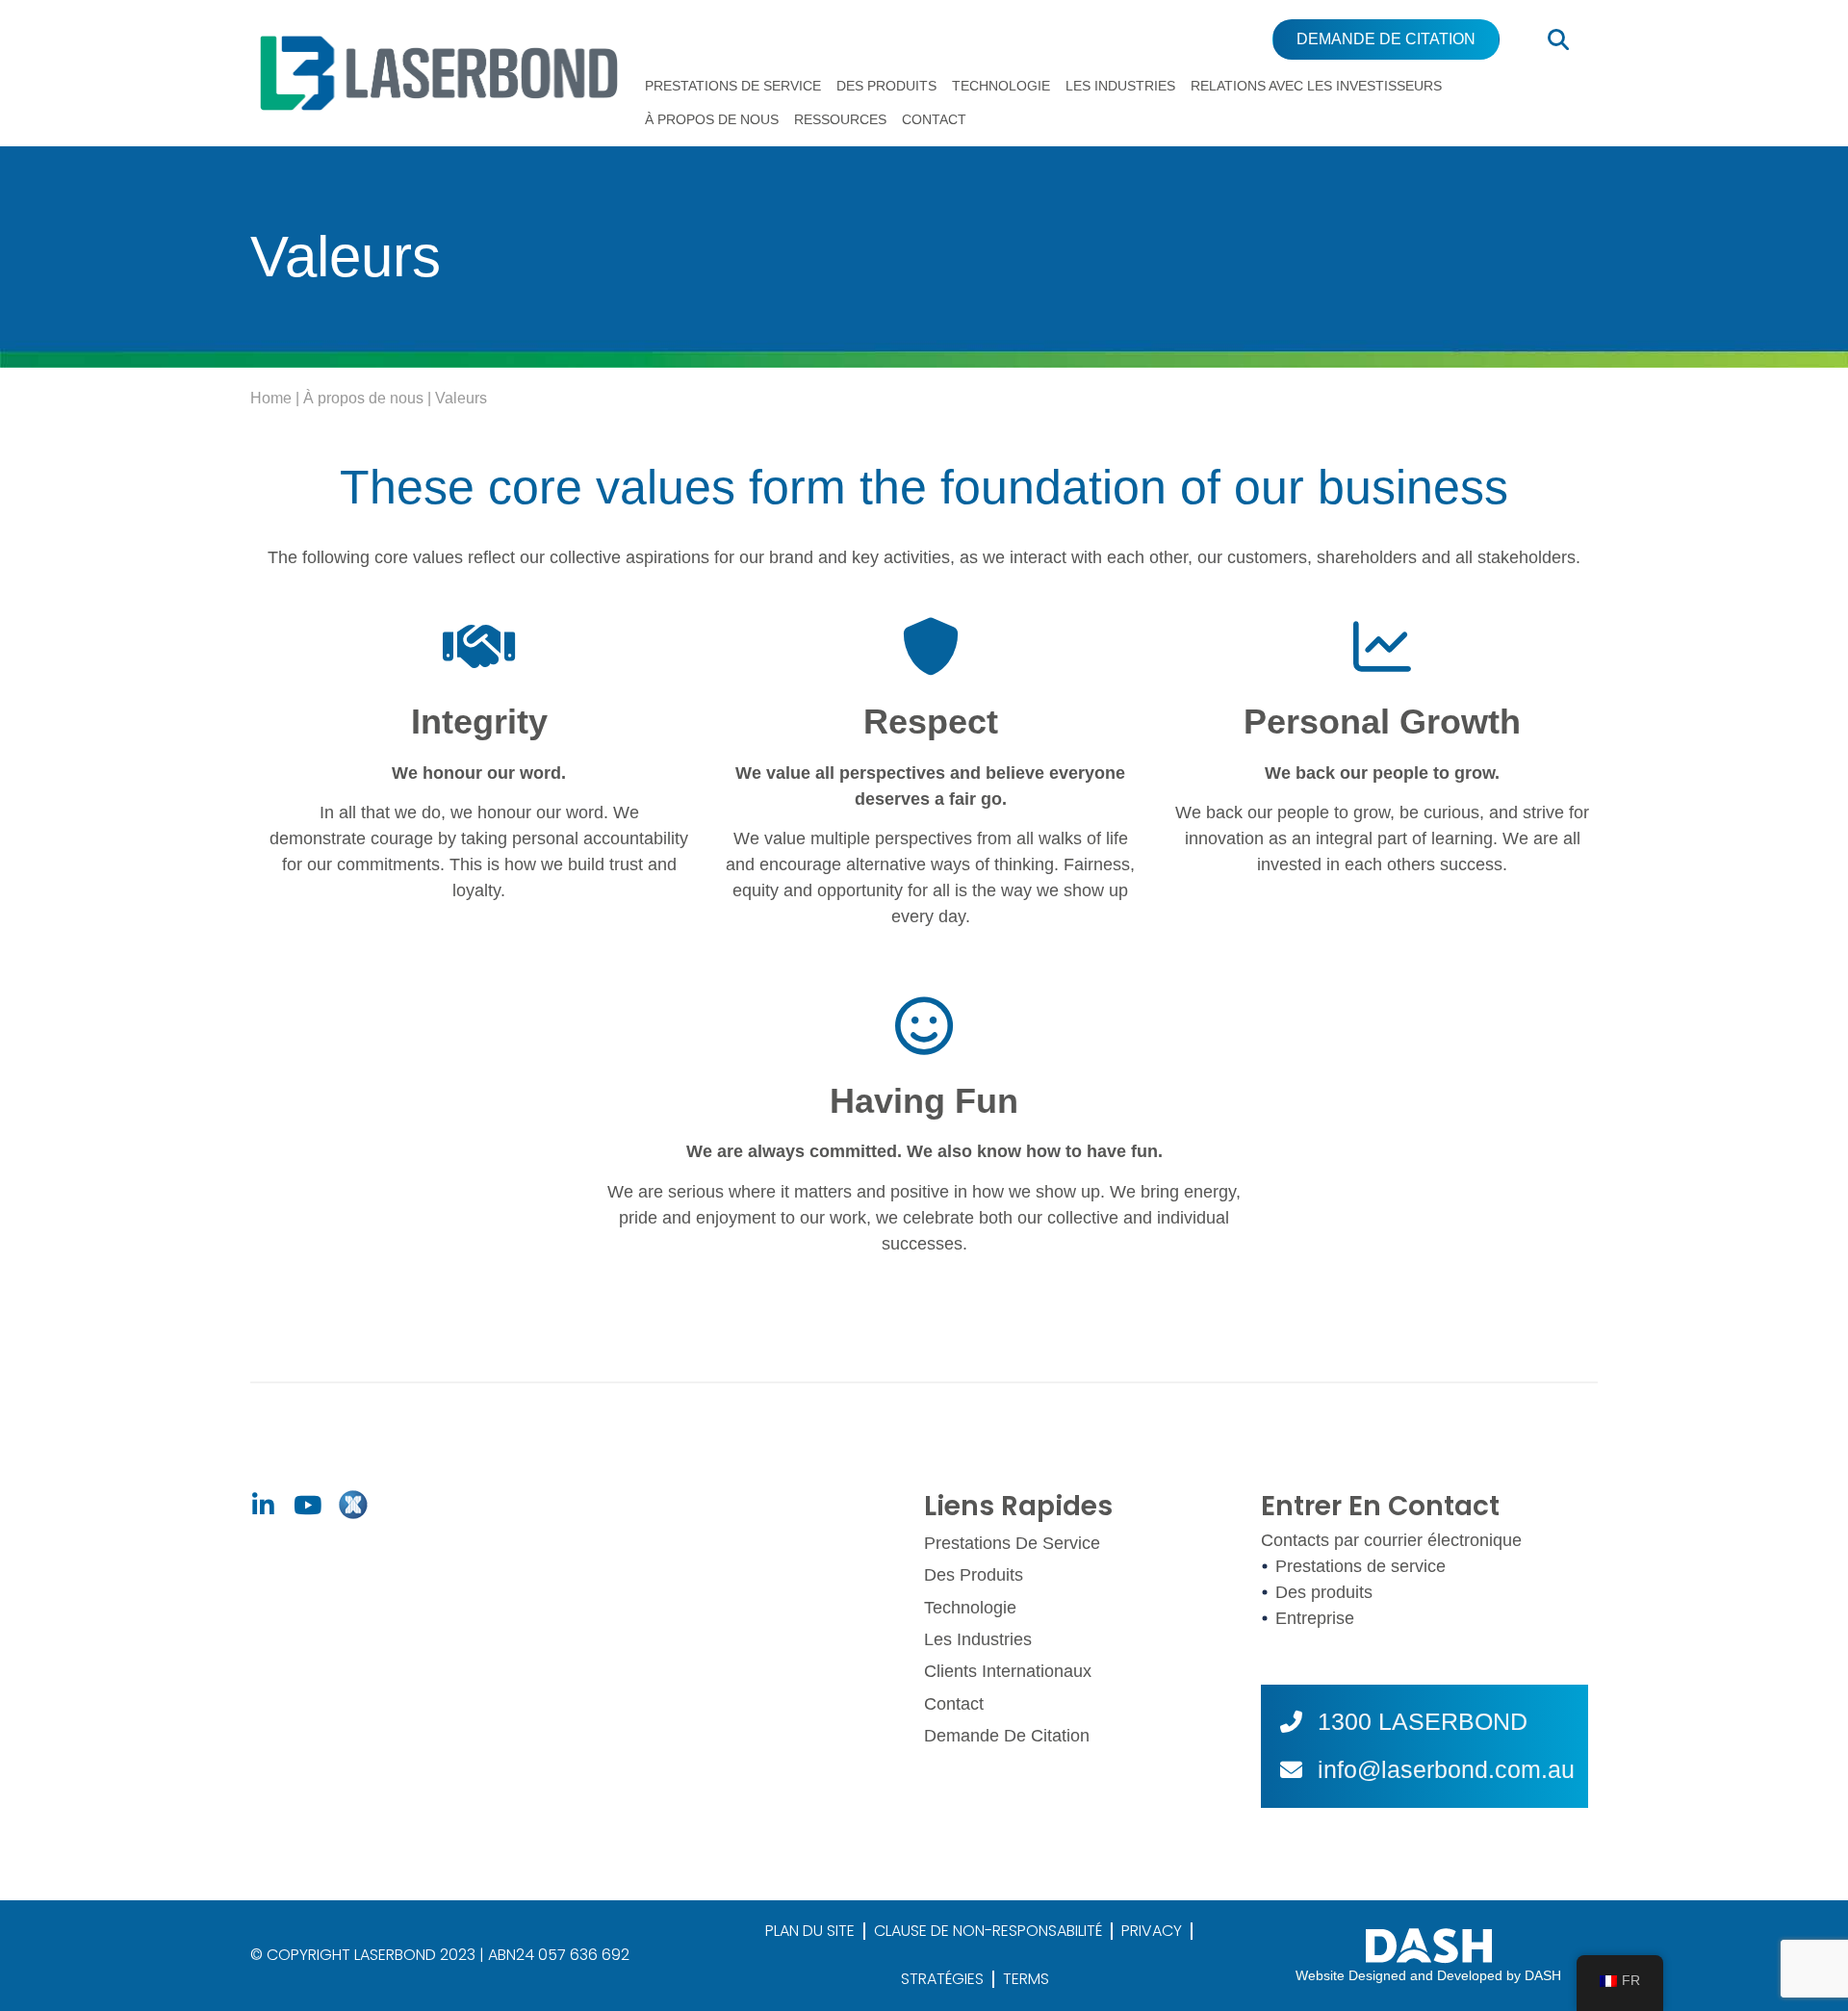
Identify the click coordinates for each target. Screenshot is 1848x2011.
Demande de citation (1007, 1736)
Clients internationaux (1008, 1671)
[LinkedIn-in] (263, 1506)
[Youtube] (307, 1506)
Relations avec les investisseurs (1316, 86)
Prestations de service (733, 86)
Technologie (1001, 86)
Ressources (840, 119)
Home (271, 398)
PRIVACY (1152, 1931)
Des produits (886, 86)
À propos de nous (712, 119)
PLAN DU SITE (810, 1931)
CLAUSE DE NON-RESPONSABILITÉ (988, 1931)
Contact (934, 119)
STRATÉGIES (942, 1979)
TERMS (1026, 1979)
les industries (1120, 86)
